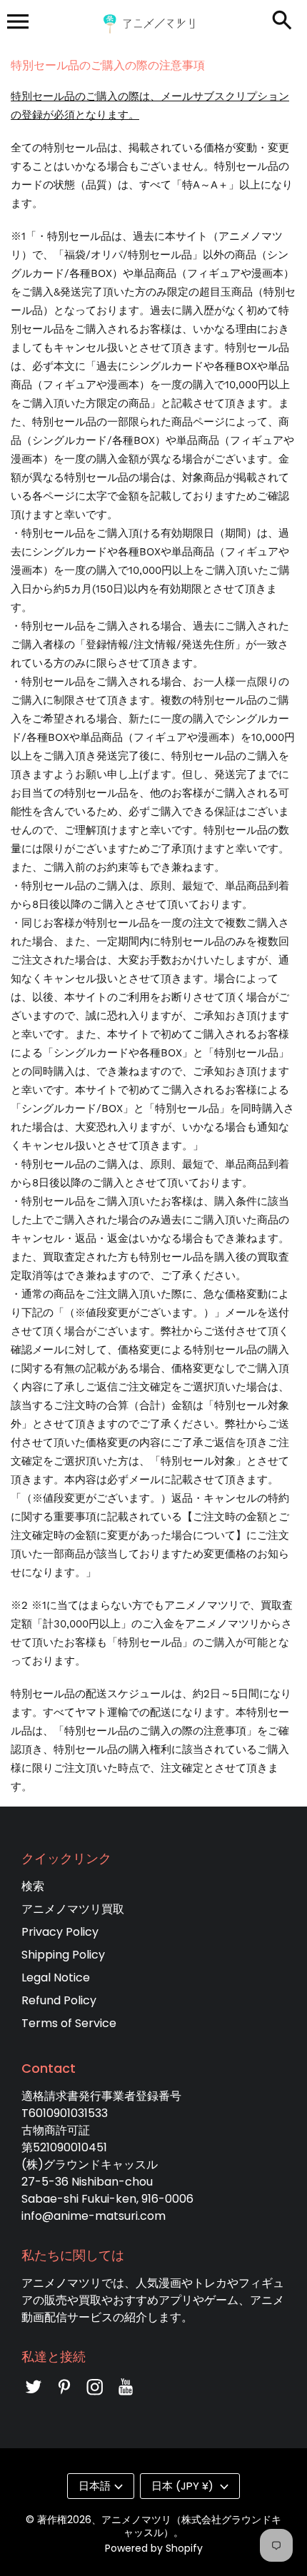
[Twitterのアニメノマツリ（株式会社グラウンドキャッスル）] (34, 2396)
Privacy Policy (60, 1932)
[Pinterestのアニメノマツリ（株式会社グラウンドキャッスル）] (64, 2396)
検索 (33, 1886)
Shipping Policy (63, 1955)
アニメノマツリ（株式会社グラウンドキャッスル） (191, 2526)
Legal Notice (56, 1978)
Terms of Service (69, 2023)
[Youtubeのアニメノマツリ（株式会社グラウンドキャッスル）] (126, 2396)
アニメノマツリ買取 (73, 1909)
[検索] (282, 21)
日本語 (95, 2486)
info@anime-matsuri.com (94, 2216)
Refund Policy (59, 2000)
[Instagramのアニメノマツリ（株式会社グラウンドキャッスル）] (95, 2396)
